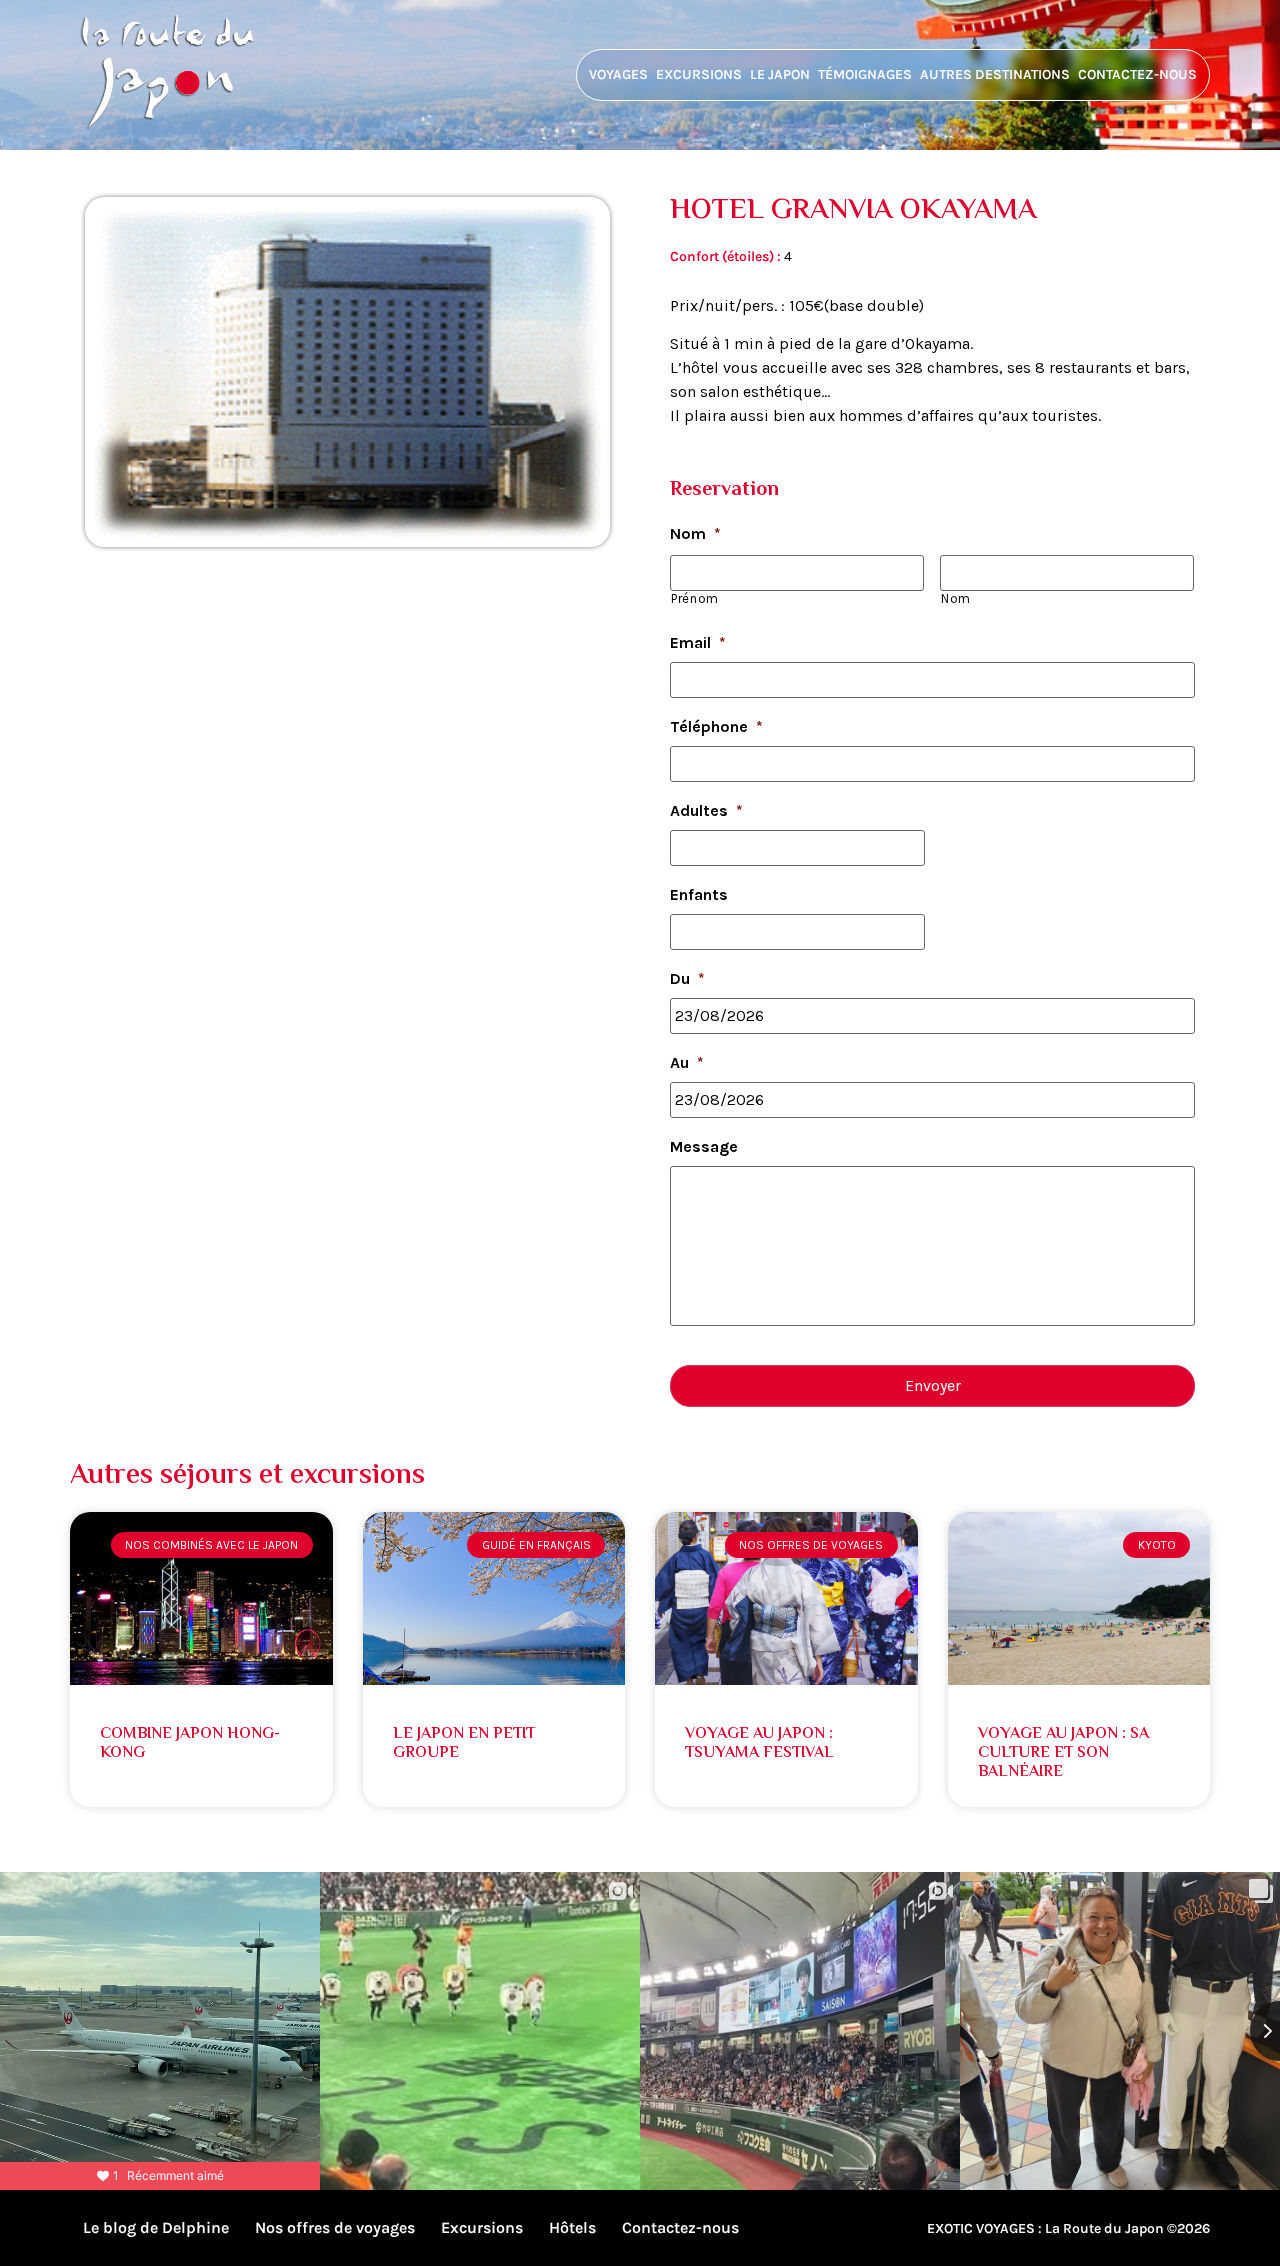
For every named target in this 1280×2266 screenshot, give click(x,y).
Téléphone (716, 726)
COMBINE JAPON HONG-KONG (190, 1744)
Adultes (706, 810)
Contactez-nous (1137, 74)
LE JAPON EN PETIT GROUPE (464, 1744)
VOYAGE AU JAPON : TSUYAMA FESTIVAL (759, 1744)
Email (698, 642)
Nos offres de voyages (335, 2227)
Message (704, 1146)
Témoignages (865, 74)
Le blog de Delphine (156, 2227)
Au (687, 1062)
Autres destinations (995, 74)
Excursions (699, 74)
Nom (695, 533)
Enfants (699, 894)
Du (687, 978)
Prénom (695, 598)
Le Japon (780, 74)
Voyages (618, 74)
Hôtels (572, 2227)
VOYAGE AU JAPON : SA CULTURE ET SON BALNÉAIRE (1063, 1753)
